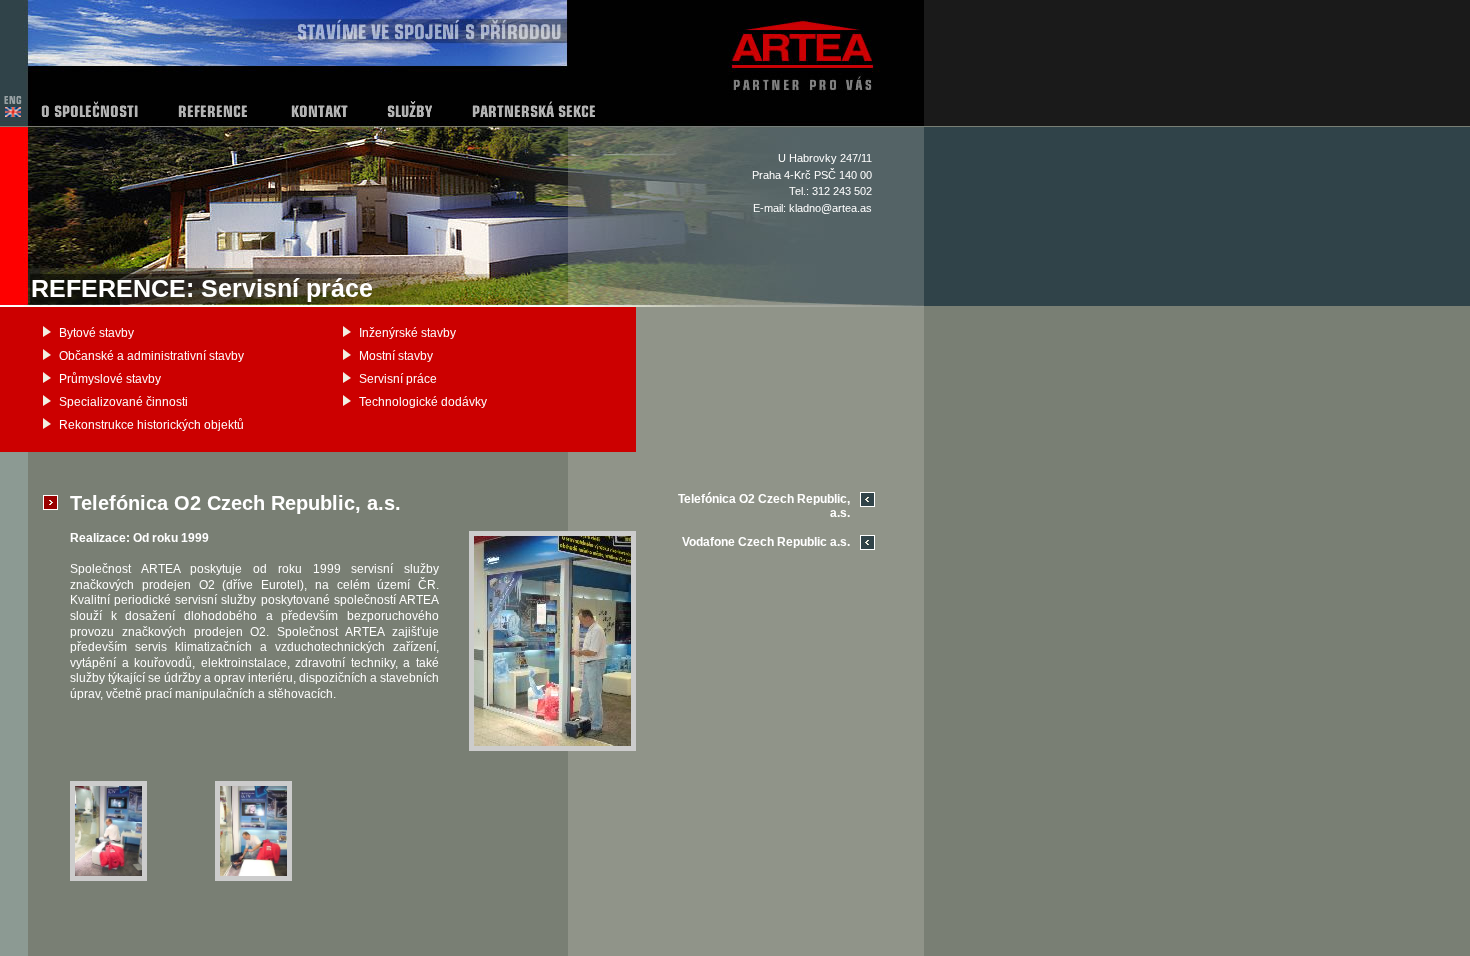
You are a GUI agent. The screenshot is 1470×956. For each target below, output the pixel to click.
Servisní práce (398, 379)
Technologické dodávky (423, 402)
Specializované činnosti (123, 402)
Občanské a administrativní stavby (151, 356)
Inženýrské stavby (407, 333)
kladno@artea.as (830, 208)
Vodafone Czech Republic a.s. (766, 542)
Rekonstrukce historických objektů (151, 425)
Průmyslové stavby (110, 379)
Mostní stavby (396, 356)
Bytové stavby (96, 333)
